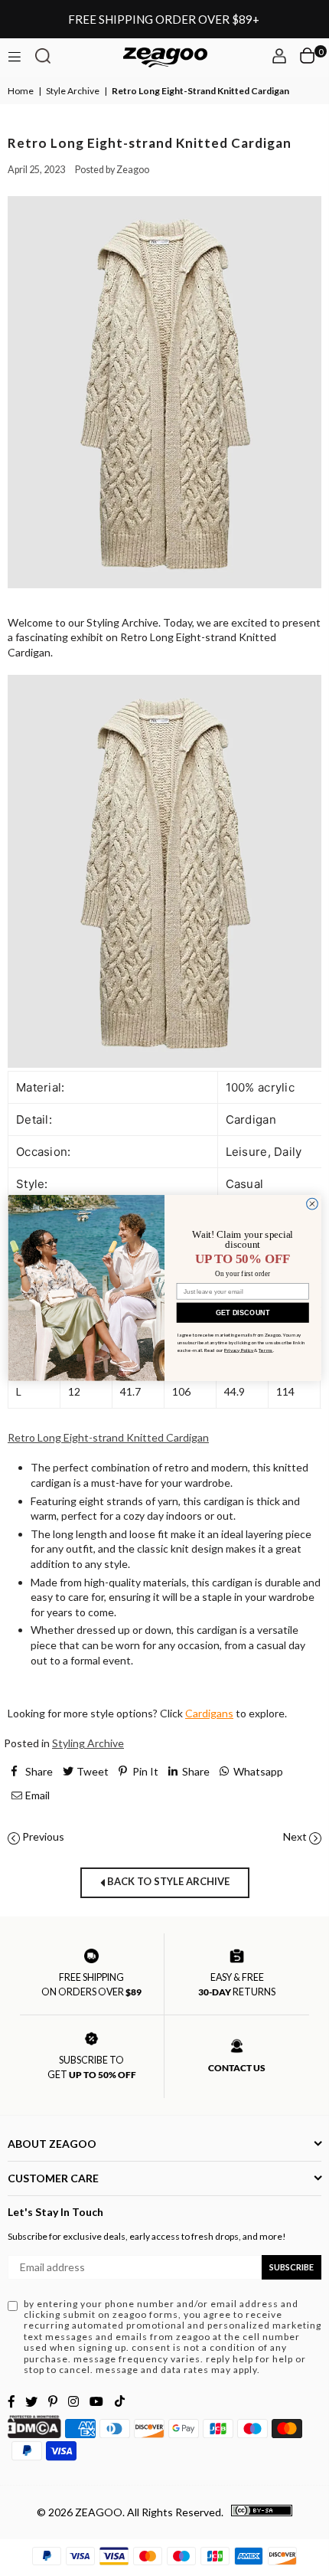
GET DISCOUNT (243, 1312)
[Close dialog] (313, 1204)
